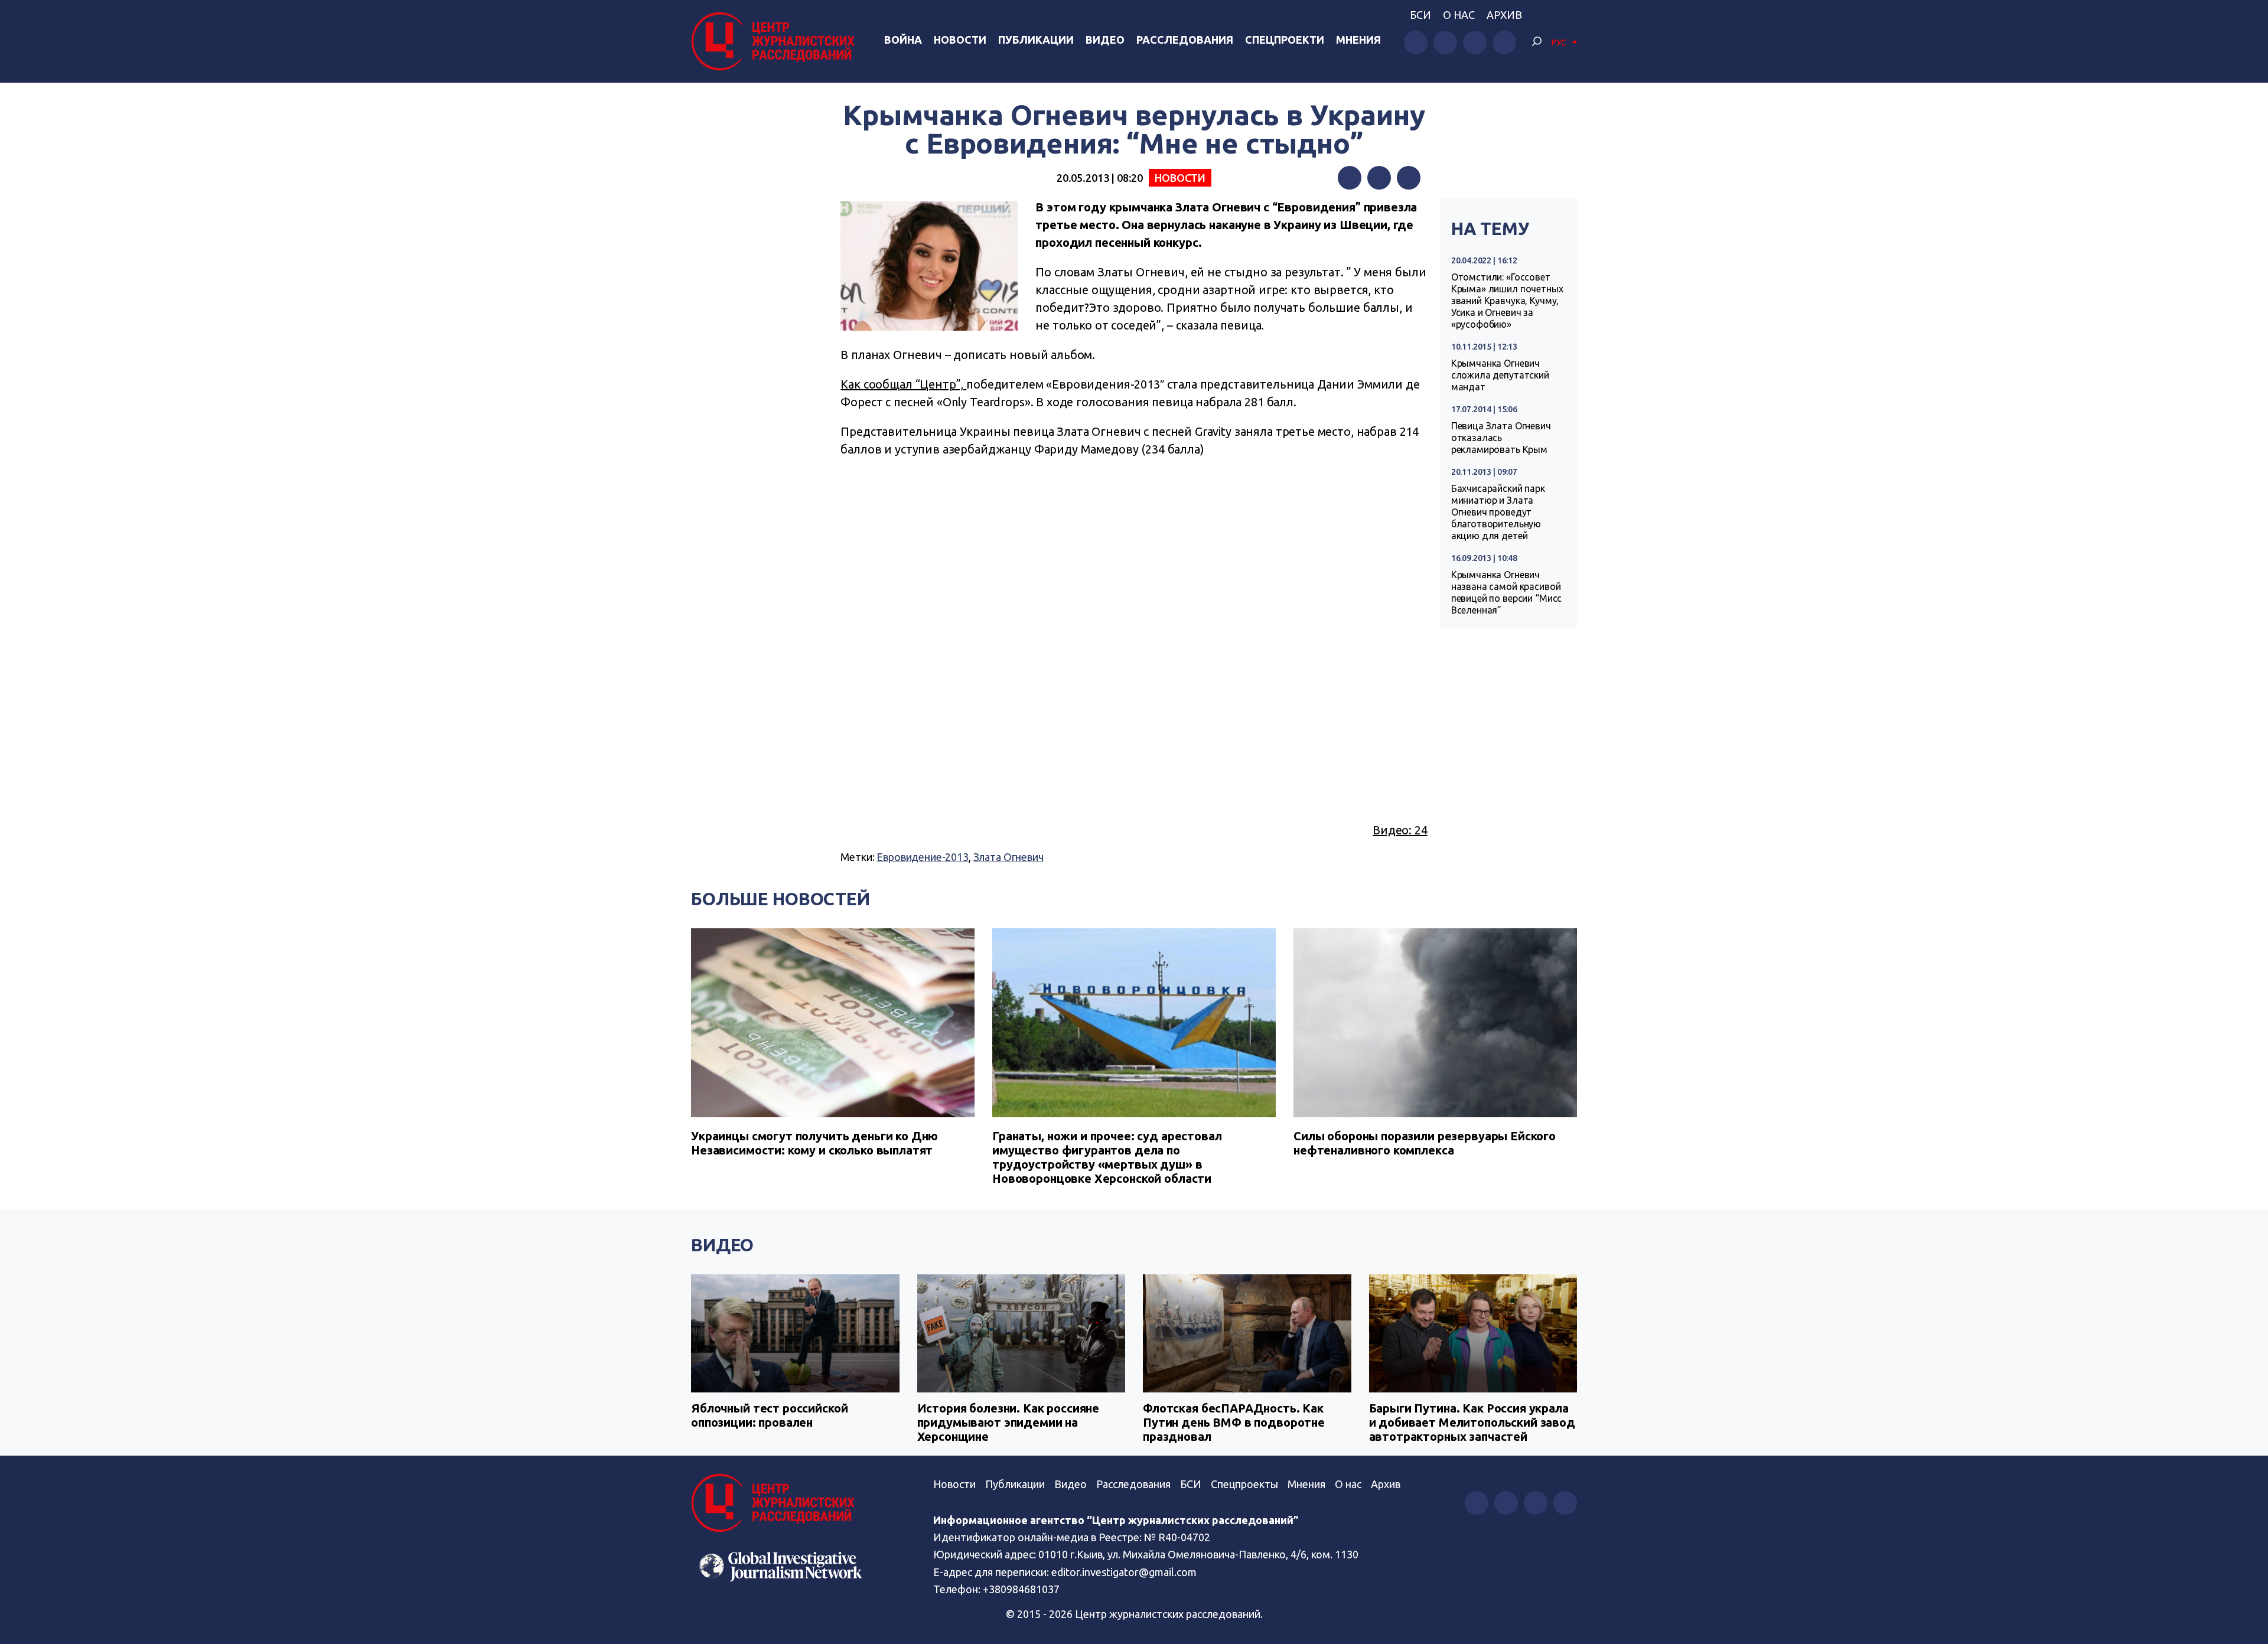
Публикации (1036, 40)
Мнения (1358, 40)
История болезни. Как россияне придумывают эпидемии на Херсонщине (1008, 1422)
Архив (1504, 15)
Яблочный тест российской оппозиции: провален (769, 1415)
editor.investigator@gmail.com (1124, 1572)
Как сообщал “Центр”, (903, 384)
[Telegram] (1409, 178)
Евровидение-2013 (923, 857)
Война (903, 40)
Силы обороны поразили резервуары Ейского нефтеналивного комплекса (1425, 1143)
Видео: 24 (1400, 830)
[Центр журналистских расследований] (776, 41)
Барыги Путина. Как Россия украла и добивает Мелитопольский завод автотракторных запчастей (1472, 1422)
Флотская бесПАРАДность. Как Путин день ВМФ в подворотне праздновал (1234, 1422)
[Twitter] (1379, 178)
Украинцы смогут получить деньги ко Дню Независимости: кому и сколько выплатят (814, 1143)
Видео (1105, 40)
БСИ (1420, 15)
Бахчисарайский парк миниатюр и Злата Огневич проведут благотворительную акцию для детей (1498, 512)
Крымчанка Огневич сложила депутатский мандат (1500, 375)
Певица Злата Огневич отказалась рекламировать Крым (1501, 438)
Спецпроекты (1244, 1484)
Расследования (1185, 40)
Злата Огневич (1008, 857)
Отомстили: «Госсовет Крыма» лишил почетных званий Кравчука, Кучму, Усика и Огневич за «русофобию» (1507, 301)
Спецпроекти (1285, 40)
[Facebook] (1350, 178)
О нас (1459, 15)
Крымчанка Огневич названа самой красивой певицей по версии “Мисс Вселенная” (1507, 592)
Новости (960, 40)
